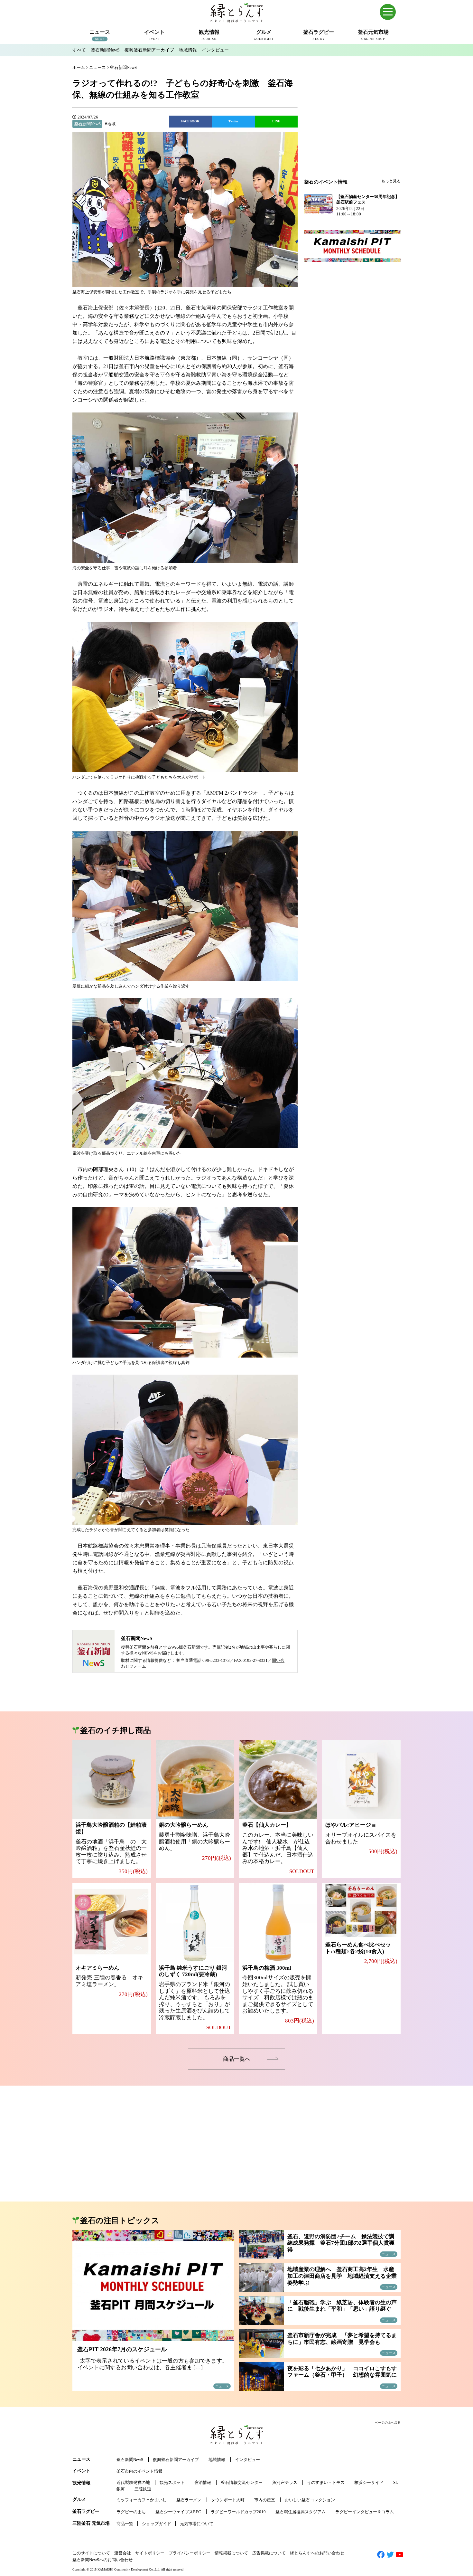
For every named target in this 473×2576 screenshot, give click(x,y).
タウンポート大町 (228, 2500)
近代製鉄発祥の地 (133, 2482)
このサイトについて (91, 2553)
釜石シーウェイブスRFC (178, 2512)
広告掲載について (269, 2553)
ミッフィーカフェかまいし (142, 2500)
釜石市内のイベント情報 (139, 2471)
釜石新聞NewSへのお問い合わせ (102, 2560)
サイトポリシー (150, 2553)
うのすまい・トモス (326, 2482)
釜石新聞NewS (105, 50)
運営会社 (123, 2553)
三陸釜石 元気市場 (91, 2523)
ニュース (81, 2459)
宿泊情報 (203, 2482)
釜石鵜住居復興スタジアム (301, 2512)
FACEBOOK (190, 121)
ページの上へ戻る (388, 2423)
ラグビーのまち (131, 2512)
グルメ (79, 2500)
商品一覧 (125, 2524)
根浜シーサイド (369, 2482)
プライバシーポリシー (190, 2553)
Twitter (233, 121)
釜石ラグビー (86, 2511)
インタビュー (215, 50)
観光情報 (81, 2483)
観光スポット (172, 2482)
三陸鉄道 (143, 2489)
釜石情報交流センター (242, 2482)
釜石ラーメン (189, 2500)
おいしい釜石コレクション (310, 2500)
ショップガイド (157, 2524)
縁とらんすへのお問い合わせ (317, 2553)
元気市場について (197, 2524)
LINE (276, 121)
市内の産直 (265, 2500)
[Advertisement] (352, 126)
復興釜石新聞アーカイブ (149, 50)
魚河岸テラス (285, 2482)
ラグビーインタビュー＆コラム (365, 2512)
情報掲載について (231, 2553)
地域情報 (188, 50)
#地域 (110, 124)
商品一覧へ (237, 2059)
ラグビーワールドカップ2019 (238, 2512)
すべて (79, 50)
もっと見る (391, 181)
